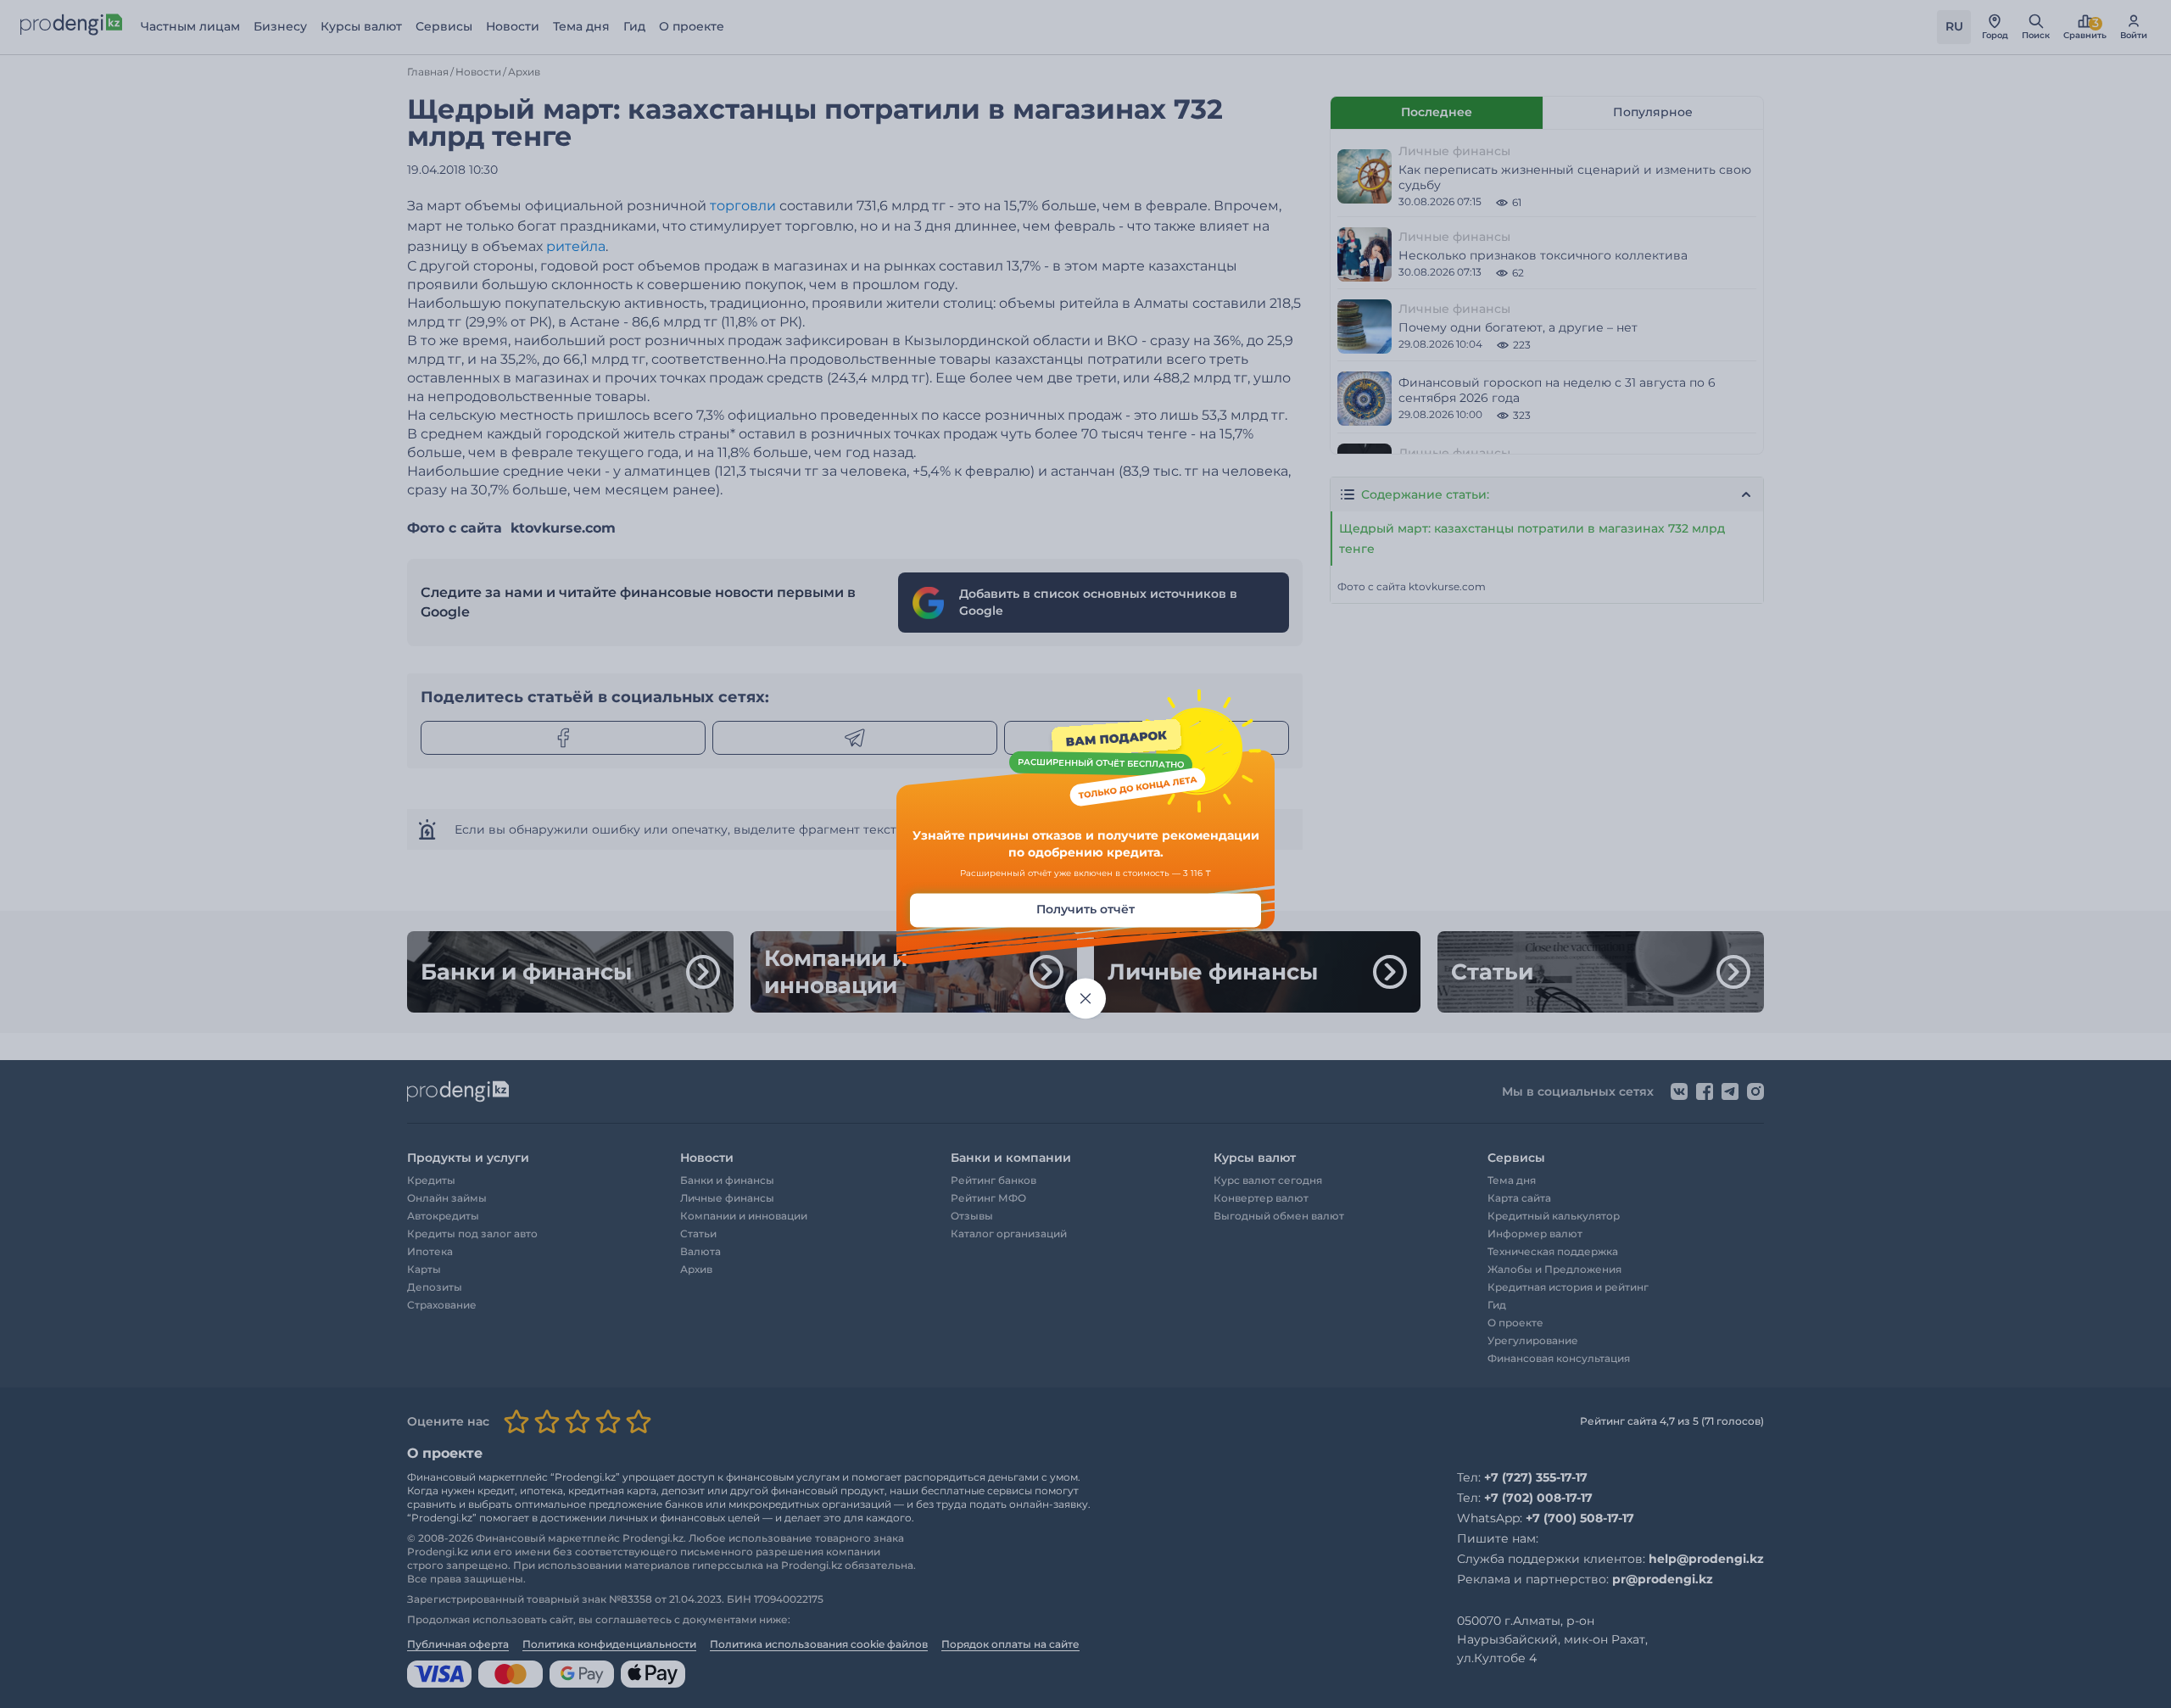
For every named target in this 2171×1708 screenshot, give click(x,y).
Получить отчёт (1085, 910)
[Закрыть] (1085, 999)
